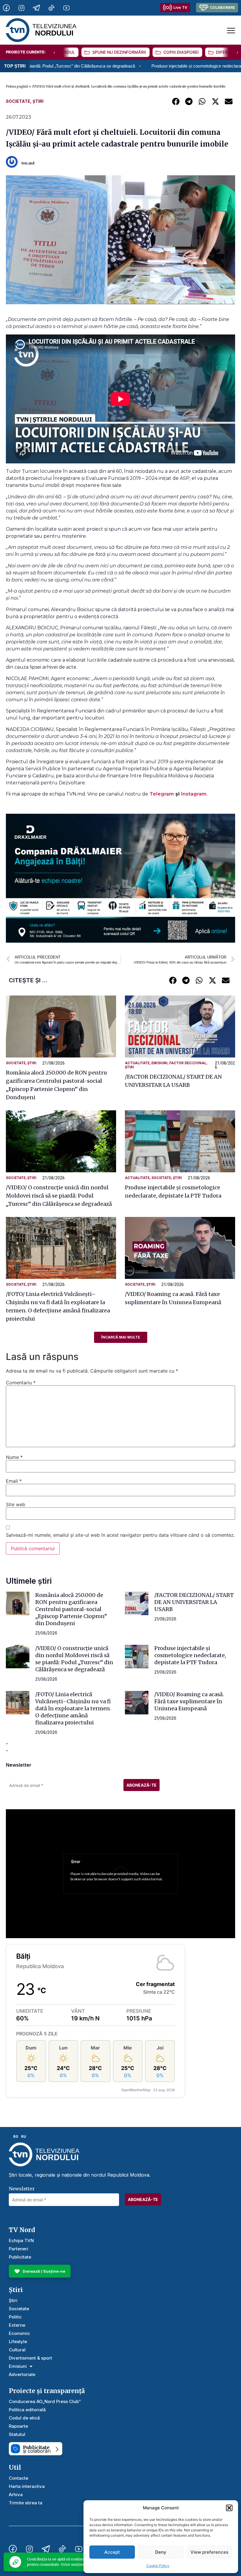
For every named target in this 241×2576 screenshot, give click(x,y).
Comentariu (21, 1383)
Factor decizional (188, 1063)
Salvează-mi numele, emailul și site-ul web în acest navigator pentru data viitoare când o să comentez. (120, 1535)
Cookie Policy (158, 2566)
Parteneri (19, 2249)
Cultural (17, 2350)
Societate (18, 101)
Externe (17, 2325)
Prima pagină (17, 86)
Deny (161, 2552)
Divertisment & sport (30, 2358)
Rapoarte (18, 2426)
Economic (19, 2333)
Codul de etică (24, 2418)
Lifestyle (18, 2342)
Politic (15, 2317)
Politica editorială (27, 2410)
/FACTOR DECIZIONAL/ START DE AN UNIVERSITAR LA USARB (194, 1602)
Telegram (163, 794)
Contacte (19, 2478)
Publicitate (20, 2257)
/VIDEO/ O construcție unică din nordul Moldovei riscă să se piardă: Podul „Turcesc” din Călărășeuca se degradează (59, 1196)
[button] (229, 2508)
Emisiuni (159, 1063)
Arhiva (16, 2495)
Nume (14, 1457)
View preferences (209, 2552)
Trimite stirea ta (26, 2503)
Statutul (17, 2434)
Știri (38, 101)
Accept (112, 2552)
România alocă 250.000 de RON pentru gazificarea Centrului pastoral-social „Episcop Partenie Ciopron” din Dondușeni (71, 1609)
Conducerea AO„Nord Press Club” (45, 2401)
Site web (16, 1504)
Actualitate (137, 1063)
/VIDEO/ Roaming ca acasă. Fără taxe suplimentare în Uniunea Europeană (189, 1701)
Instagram (194, 794)
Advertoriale (22, 2374)
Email (14, 1481)
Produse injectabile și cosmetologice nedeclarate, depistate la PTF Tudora (142, 66)
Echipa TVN (21, 2240)
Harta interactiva (27, 2486)
